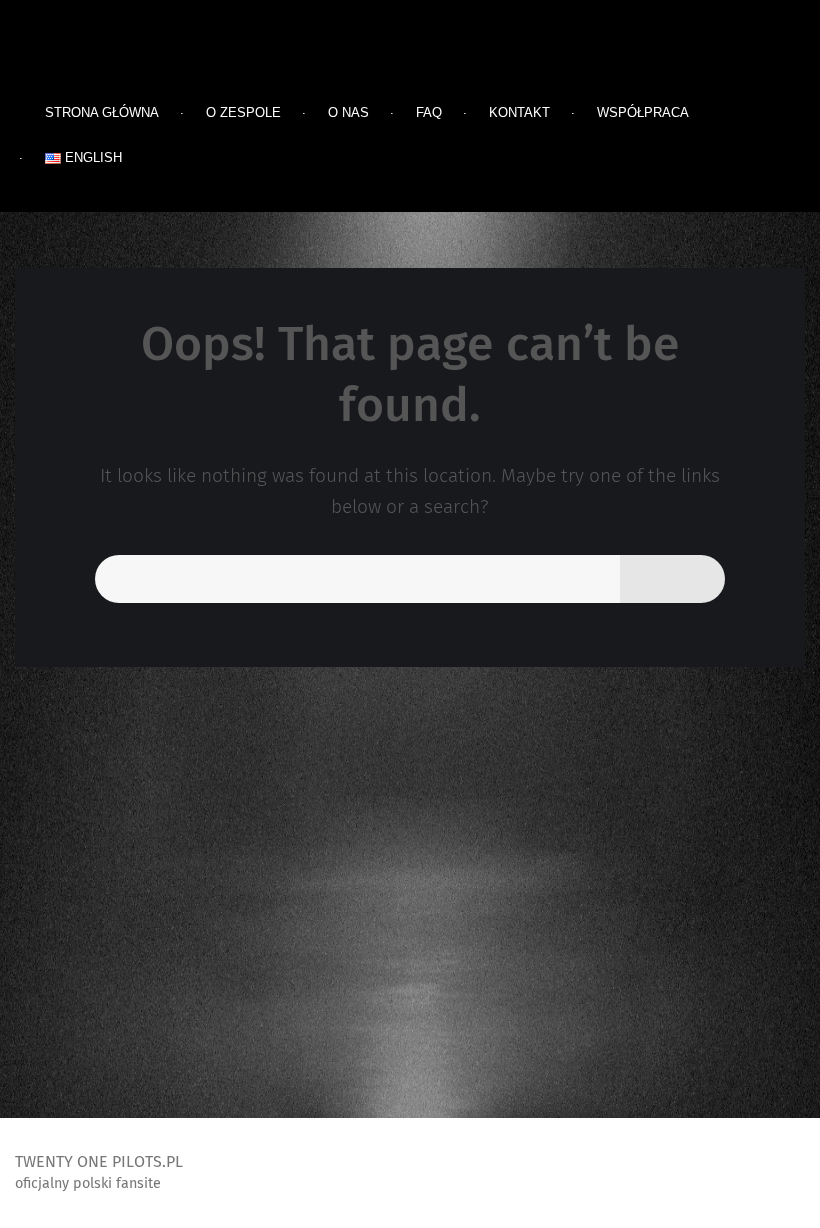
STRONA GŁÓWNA (102, 112)
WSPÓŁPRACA (643, 112)
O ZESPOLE (243, 112)
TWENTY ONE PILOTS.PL (170, 65)
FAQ (429, 112)
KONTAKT (519, 112)
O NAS (348, 112)
